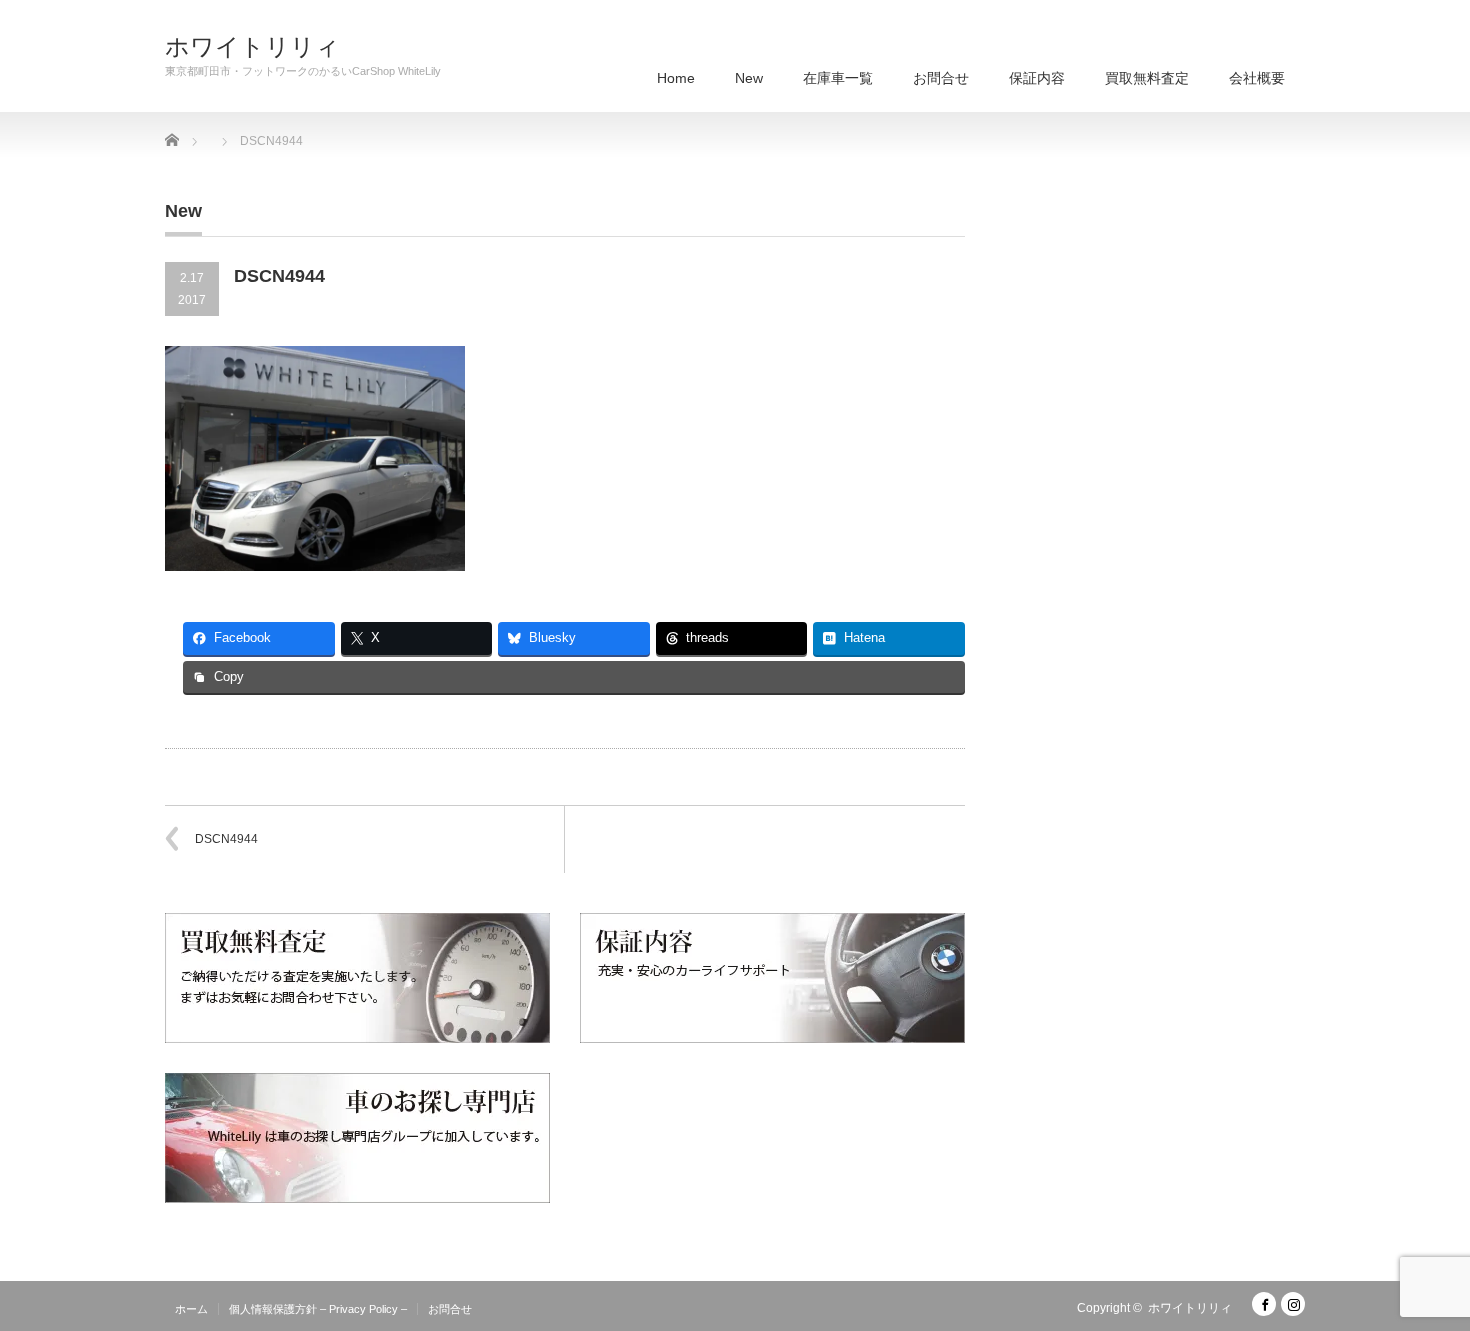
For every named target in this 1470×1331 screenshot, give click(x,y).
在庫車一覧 (838, 78)
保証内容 (1037, 78)
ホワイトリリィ (252, 47)
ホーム (191, 1309)
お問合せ (941, 78)
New (749, 78)
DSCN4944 (226, 839)
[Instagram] (1293, 1304)
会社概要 (1257, 78)
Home (676, 78)
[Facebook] (1264, 1304)
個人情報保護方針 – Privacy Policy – (318, 1309)
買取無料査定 (1147, 78)
